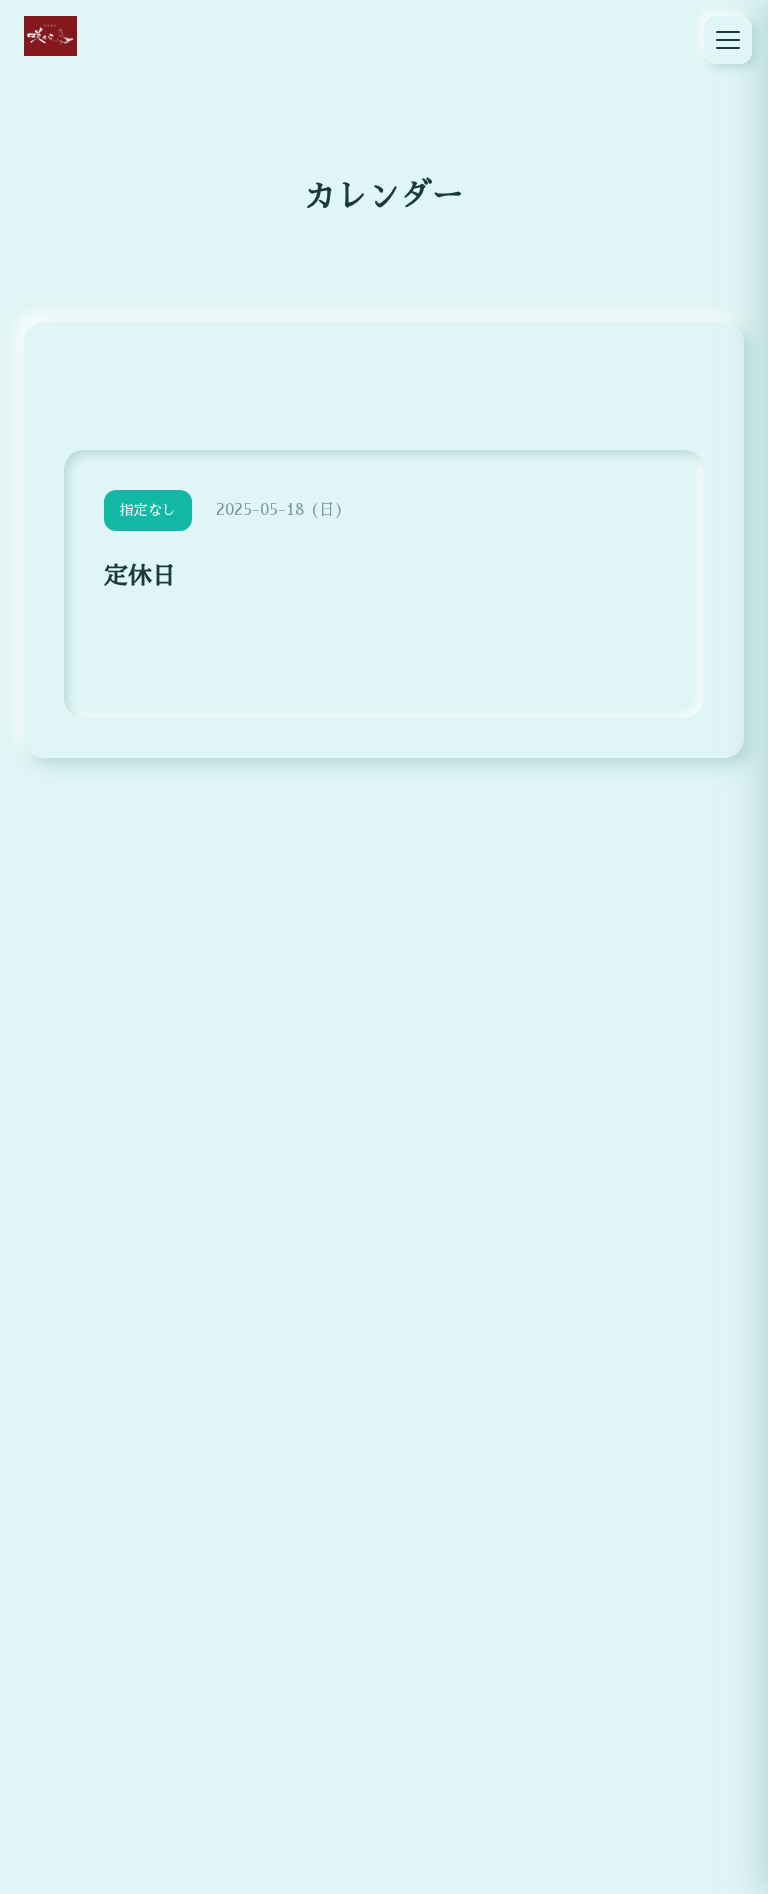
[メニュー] (728, 40)
